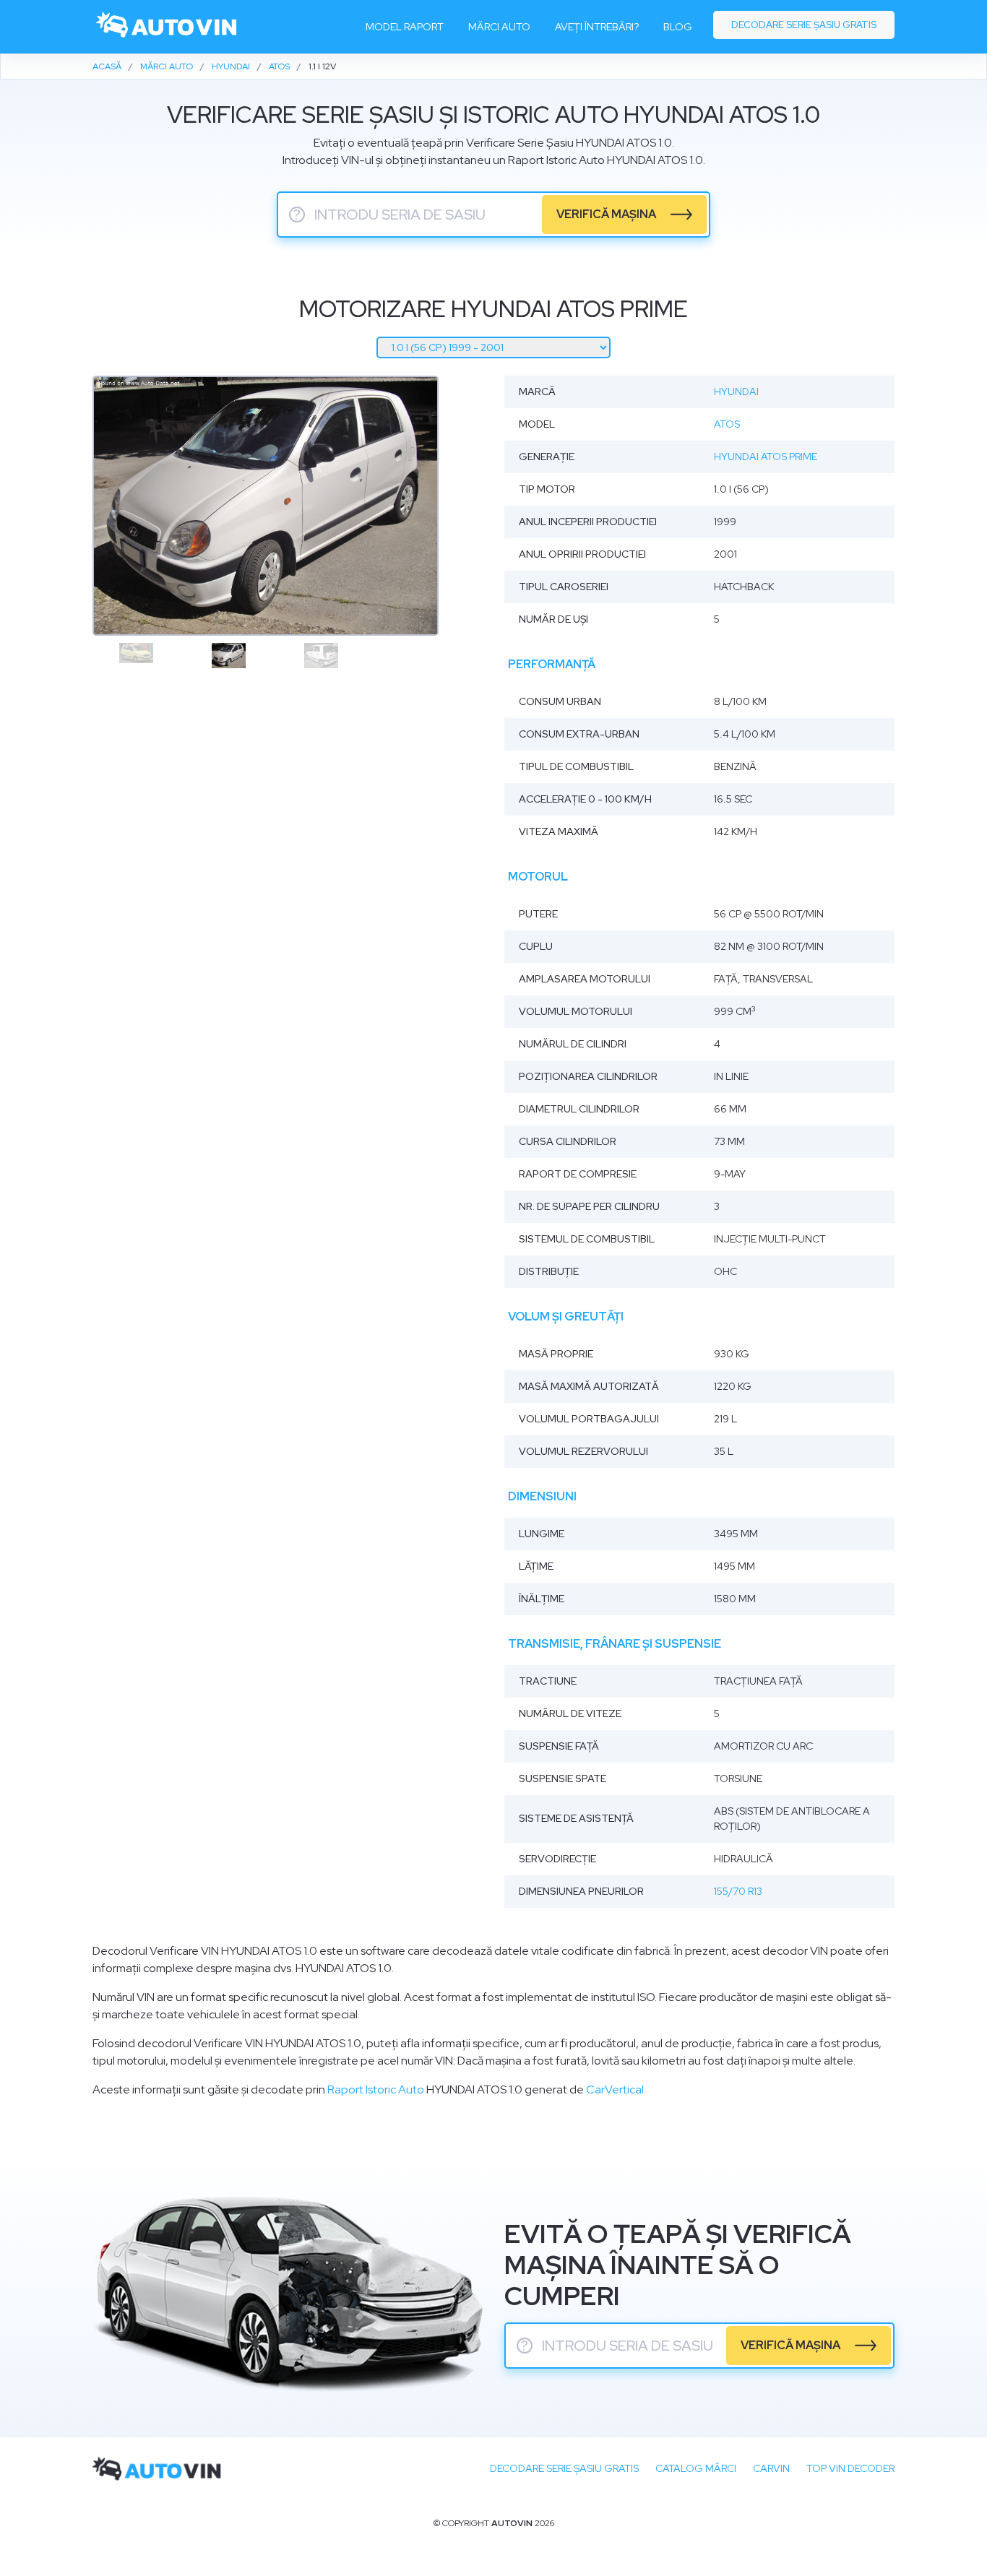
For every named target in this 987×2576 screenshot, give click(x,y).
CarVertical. (616, 2089)
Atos (727, 424)
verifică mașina (606, 214)
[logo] (167, 27)
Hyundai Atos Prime (766, 457)
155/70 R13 (738, 1891)
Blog (678, 27)
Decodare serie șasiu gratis (804, 25)
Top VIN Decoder (850, 2468)
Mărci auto (499, 27)
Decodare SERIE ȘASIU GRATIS (564, 2468)
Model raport (405, 27)
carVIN (771, 2468)
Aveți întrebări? (597, 27)
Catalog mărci (696, 2468)
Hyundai (736, 392)
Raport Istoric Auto (376, 2089)
